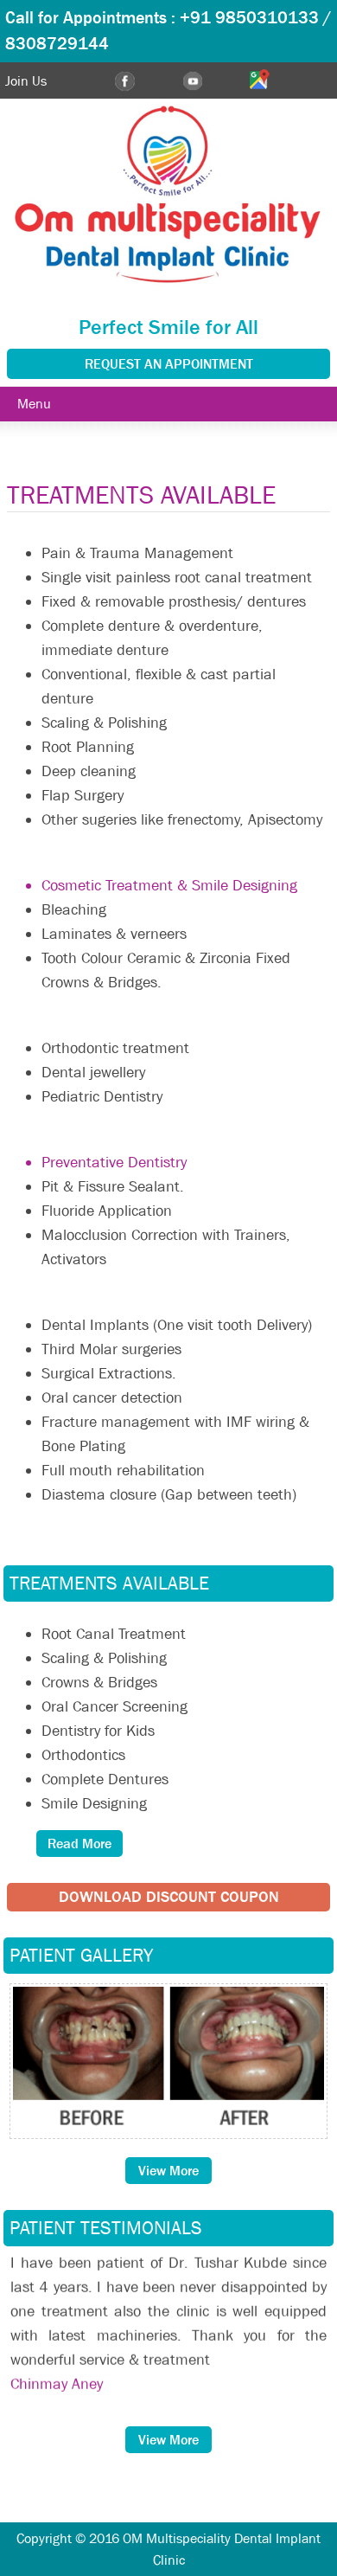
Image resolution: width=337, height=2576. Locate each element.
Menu (34, 404)
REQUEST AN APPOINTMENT (169, 364)
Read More (79, 1844)
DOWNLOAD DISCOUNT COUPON (169, 1897)
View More (168, 2171)
